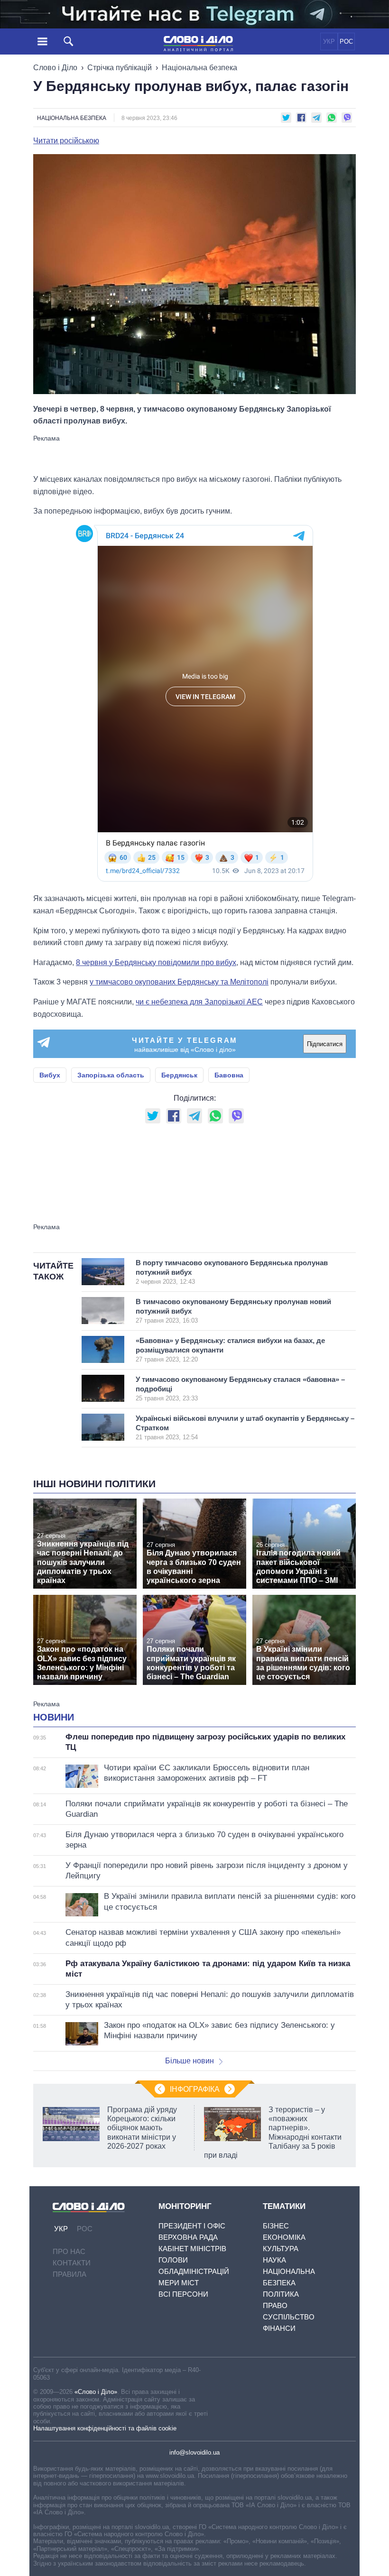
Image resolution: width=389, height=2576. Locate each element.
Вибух (50, 1075)
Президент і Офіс (192, 2226)
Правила (69, 2274)
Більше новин (190, 2061)
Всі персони (183, 2294)
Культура (281, 2249)
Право (275, 2305)
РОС (346, 41)
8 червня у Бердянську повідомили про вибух (156, 962)
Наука (274, 2260)
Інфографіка (195, 2089)
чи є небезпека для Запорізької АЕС (199, 1002)
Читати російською (66, 141)
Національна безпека (199, 68)
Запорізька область (111, 1075)
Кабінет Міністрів (192, 2249)
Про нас (69, 2251)
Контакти (72, 2263)
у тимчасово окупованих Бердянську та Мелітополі (179, 982)
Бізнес (276, 2226)
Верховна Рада (188, 2237)
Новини (54, 1717)
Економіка (284, 2237)
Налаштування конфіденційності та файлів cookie (105, 2428)
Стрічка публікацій (120, 68)
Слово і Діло (55, 68)
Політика (281, 2294)
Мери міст (179, 2283)
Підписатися (325, 1044)
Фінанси (279, 2328)
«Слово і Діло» (96, 2392)
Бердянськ (179, 1075)
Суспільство (289, 2317)
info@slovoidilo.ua (194, 2452)
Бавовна (229, 1075)
